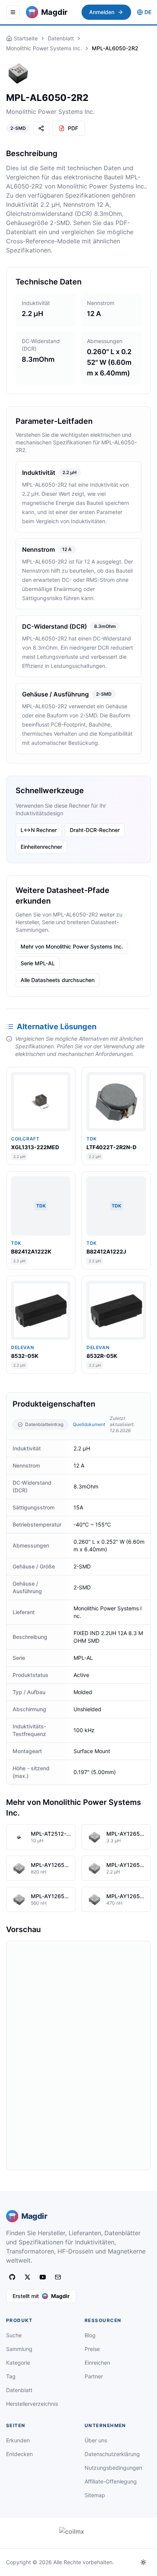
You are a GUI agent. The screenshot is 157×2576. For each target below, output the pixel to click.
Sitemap (95, 2495)
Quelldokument (89, 1424)
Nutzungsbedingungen (113, 2468)
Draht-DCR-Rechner (95, 830)
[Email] (58, 2277)
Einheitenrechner (41, 847)
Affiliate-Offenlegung (111, 2481)
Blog (90, 2335)
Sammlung (19, 2349)
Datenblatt (61, 38)
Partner (94, 2376)
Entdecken (19, 2454)
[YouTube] (43, 2277)
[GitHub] (12, 2277)
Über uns (96, 2440)
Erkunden (18, 2440)
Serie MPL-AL (38, 963)
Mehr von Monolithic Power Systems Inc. (72, 946)
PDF (73, 128)
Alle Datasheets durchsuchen (58, 980)
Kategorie (18, 2363)
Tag (11, 2376)
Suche (14, 2335)
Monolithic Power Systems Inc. (44, 48)
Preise (92, 2349)
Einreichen (97, 2363)
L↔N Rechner (39, 830)
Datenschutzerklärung (112, 2454)
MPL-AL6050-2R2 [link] (115, 48)
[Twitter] (27, 2277)
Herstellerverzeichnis (32, 2404)
